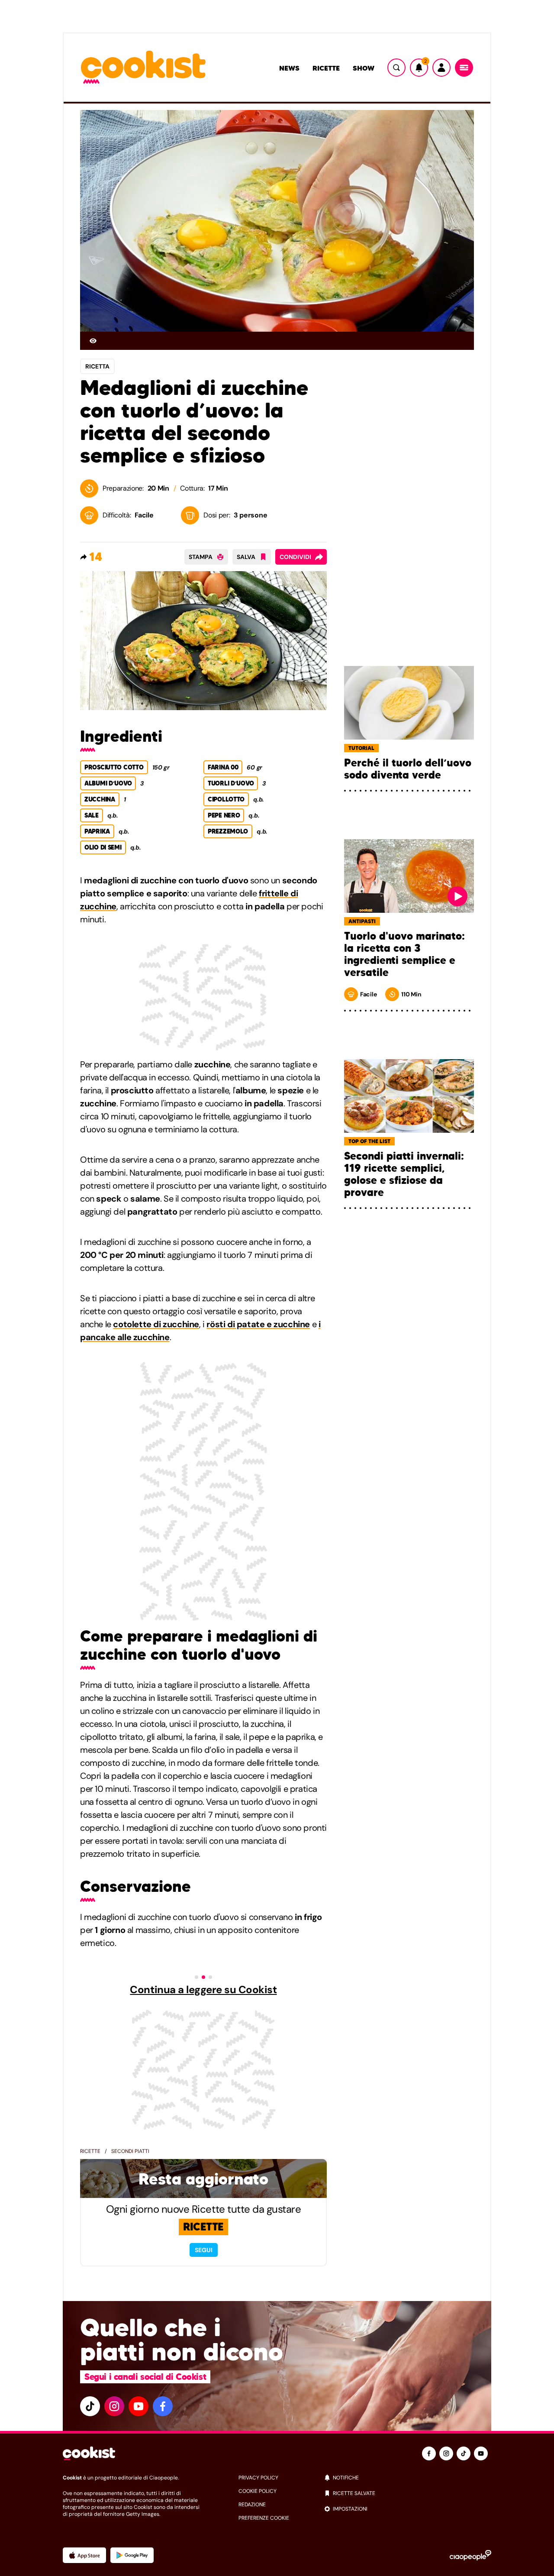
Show (364, 68)
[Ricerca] (396, 68)
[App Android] (132, 2555)
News (289, 68)
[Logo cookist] (143, 68)
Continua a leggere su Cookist (203, 1990)
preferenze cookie (264, 2518)
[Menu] (464, 68)
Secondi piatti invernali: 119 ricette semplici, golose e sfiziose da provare (404, 1174)
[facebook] (163, 2406)
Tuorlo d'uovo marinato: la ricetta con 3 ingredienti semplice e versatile (404, 954)
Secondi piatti (130, 2151)
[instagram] (114, 2406)
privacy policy (258, 2478)
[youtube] (138, 2406)
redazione (252, 2505)
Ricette (326, 68)
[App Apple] (84, 2555)
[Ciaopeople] (470, 2555)
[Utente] (441, 68)
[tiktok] (90, 2406)
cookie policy (258, 2491)
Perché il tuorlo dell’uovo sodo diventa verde (408, 769)
